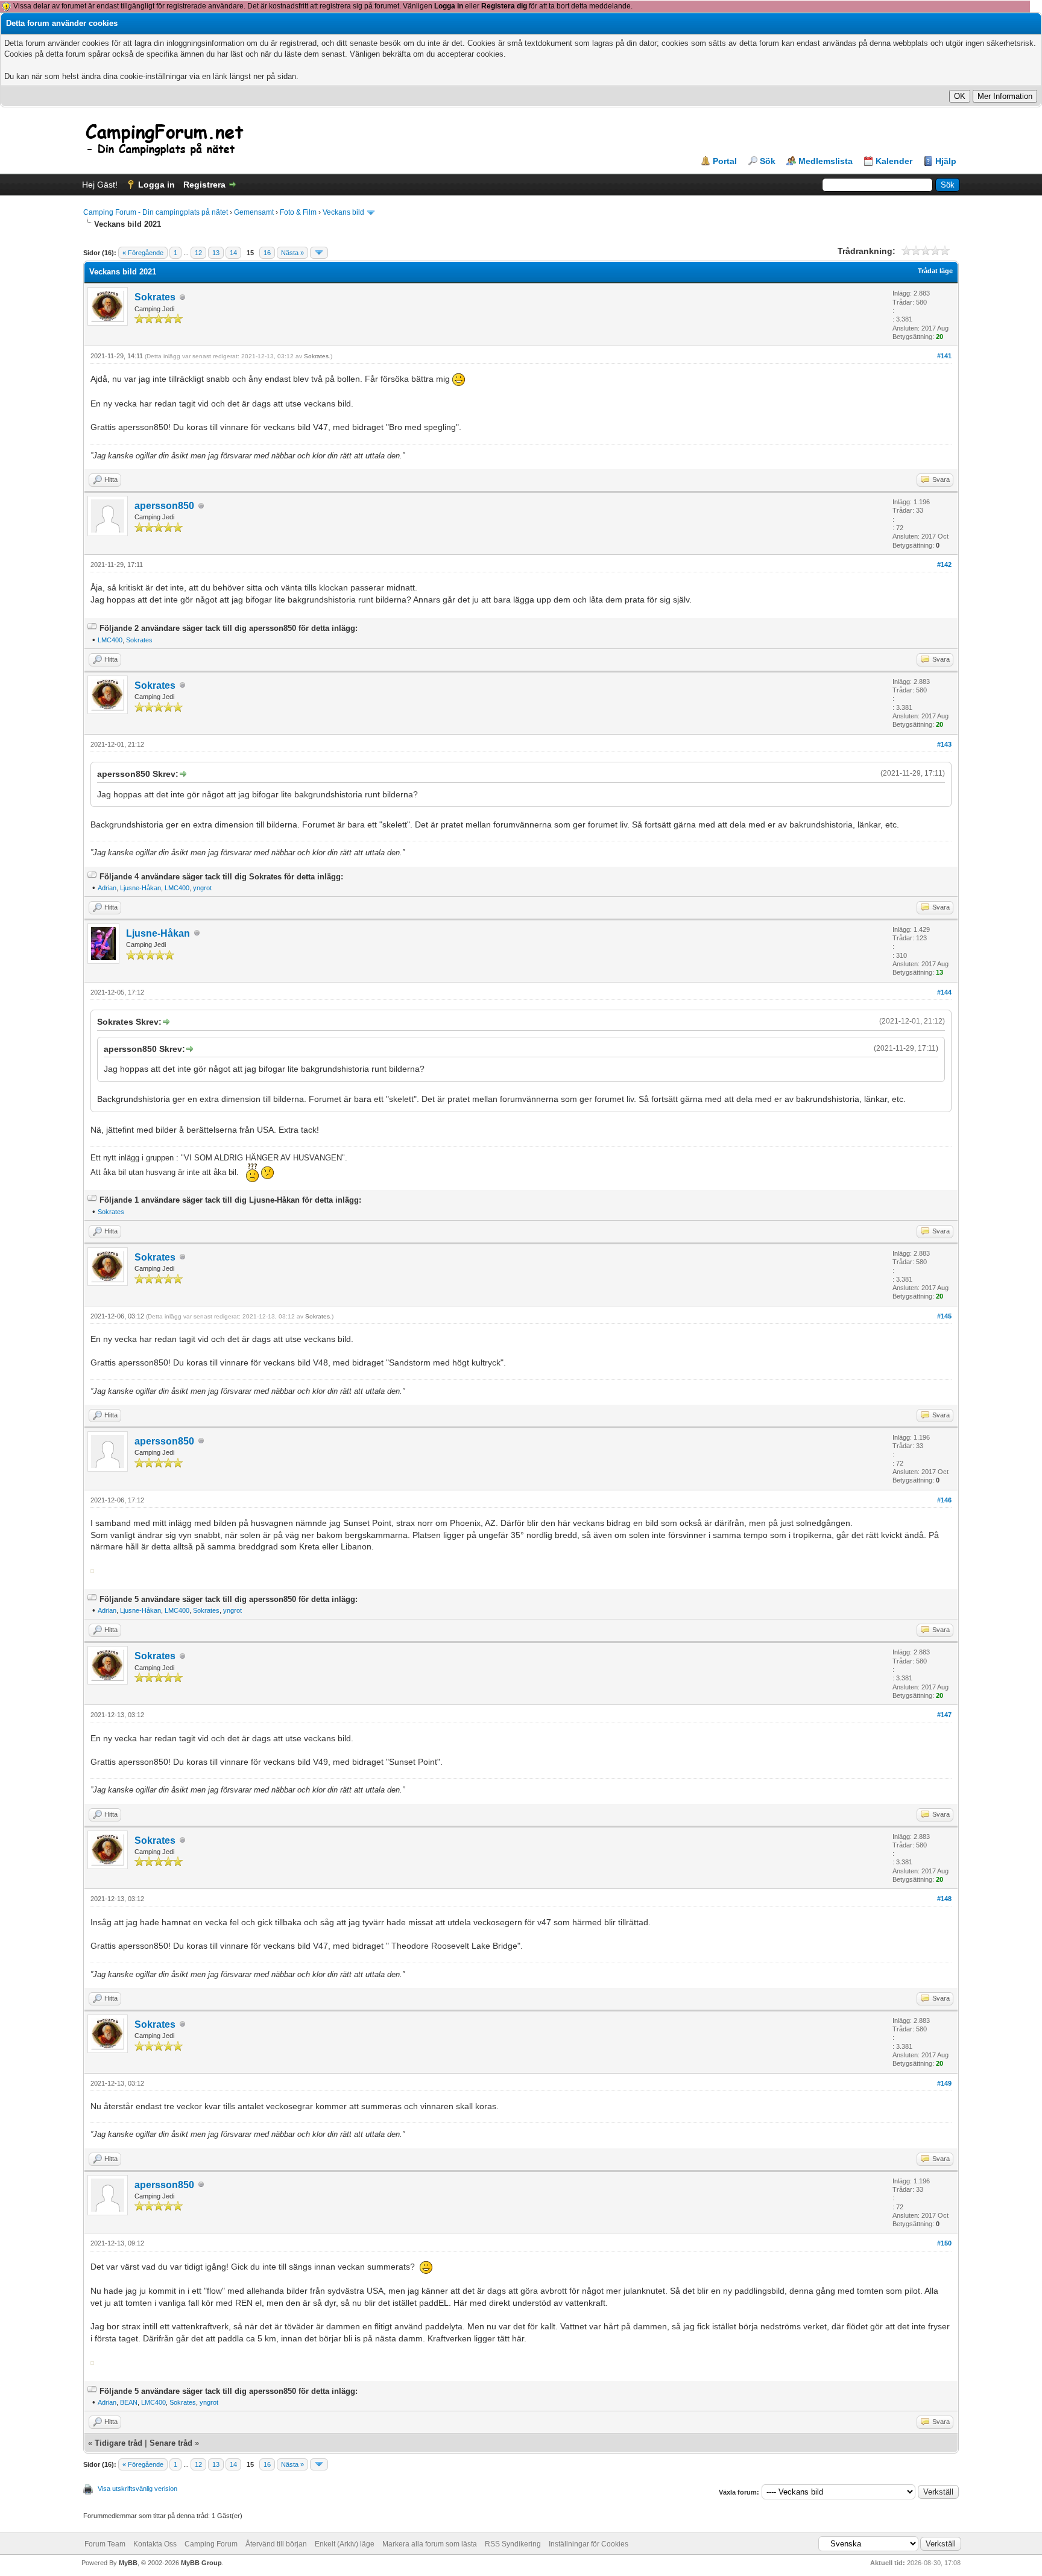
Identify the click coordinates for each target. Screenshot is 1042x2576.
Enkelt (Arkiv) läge (345, 2544)
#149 (944, 2083)
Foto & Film (298, 212)
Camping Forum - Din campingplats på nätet (156, 212)
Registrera (204, 185)
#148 (944, 1899)
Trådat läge (935, 271)
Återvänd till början (276, 2544)
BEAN (129, 2402)
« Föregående (143, 253)
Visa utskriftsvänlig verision (137, 2489)
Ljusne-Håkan (141, 888)
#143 (944, 744)
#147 (944, 1715)
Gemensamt (254, 212)
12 (198, 253)
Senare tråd (171, 2443)
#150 (944, 2243)
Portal (725, 161)
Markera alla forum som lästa (430, 2544)
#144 (944, 992)
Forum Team (105, 2544)
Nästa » (292, 253)
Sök (768, 161)
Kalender (894, 161)
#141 (944, 356)
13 (216, 253)
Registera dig (504, 6)
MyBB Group (201, 2563)
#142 (944, 565)
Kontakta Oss (155, 2544)
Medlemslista (826, 161)
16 (267, 253)
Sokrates (155, 297)
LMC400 (110, 640)
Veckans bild (343, 212)
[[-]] (92, 628)
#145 (944, 1316)
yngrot (202, 888)
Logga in (449, 6)
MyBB (128, 2563)
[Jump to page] (319, 253)
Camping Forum (211, 2544)
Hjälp (946, 161)
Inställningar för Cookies (589, 2544)
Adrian (107, 888)
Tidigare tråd (118, 2443)
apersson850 (164, 506)
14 (233, 253)
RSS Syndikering (513, 2544)
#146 (944, 1500)
